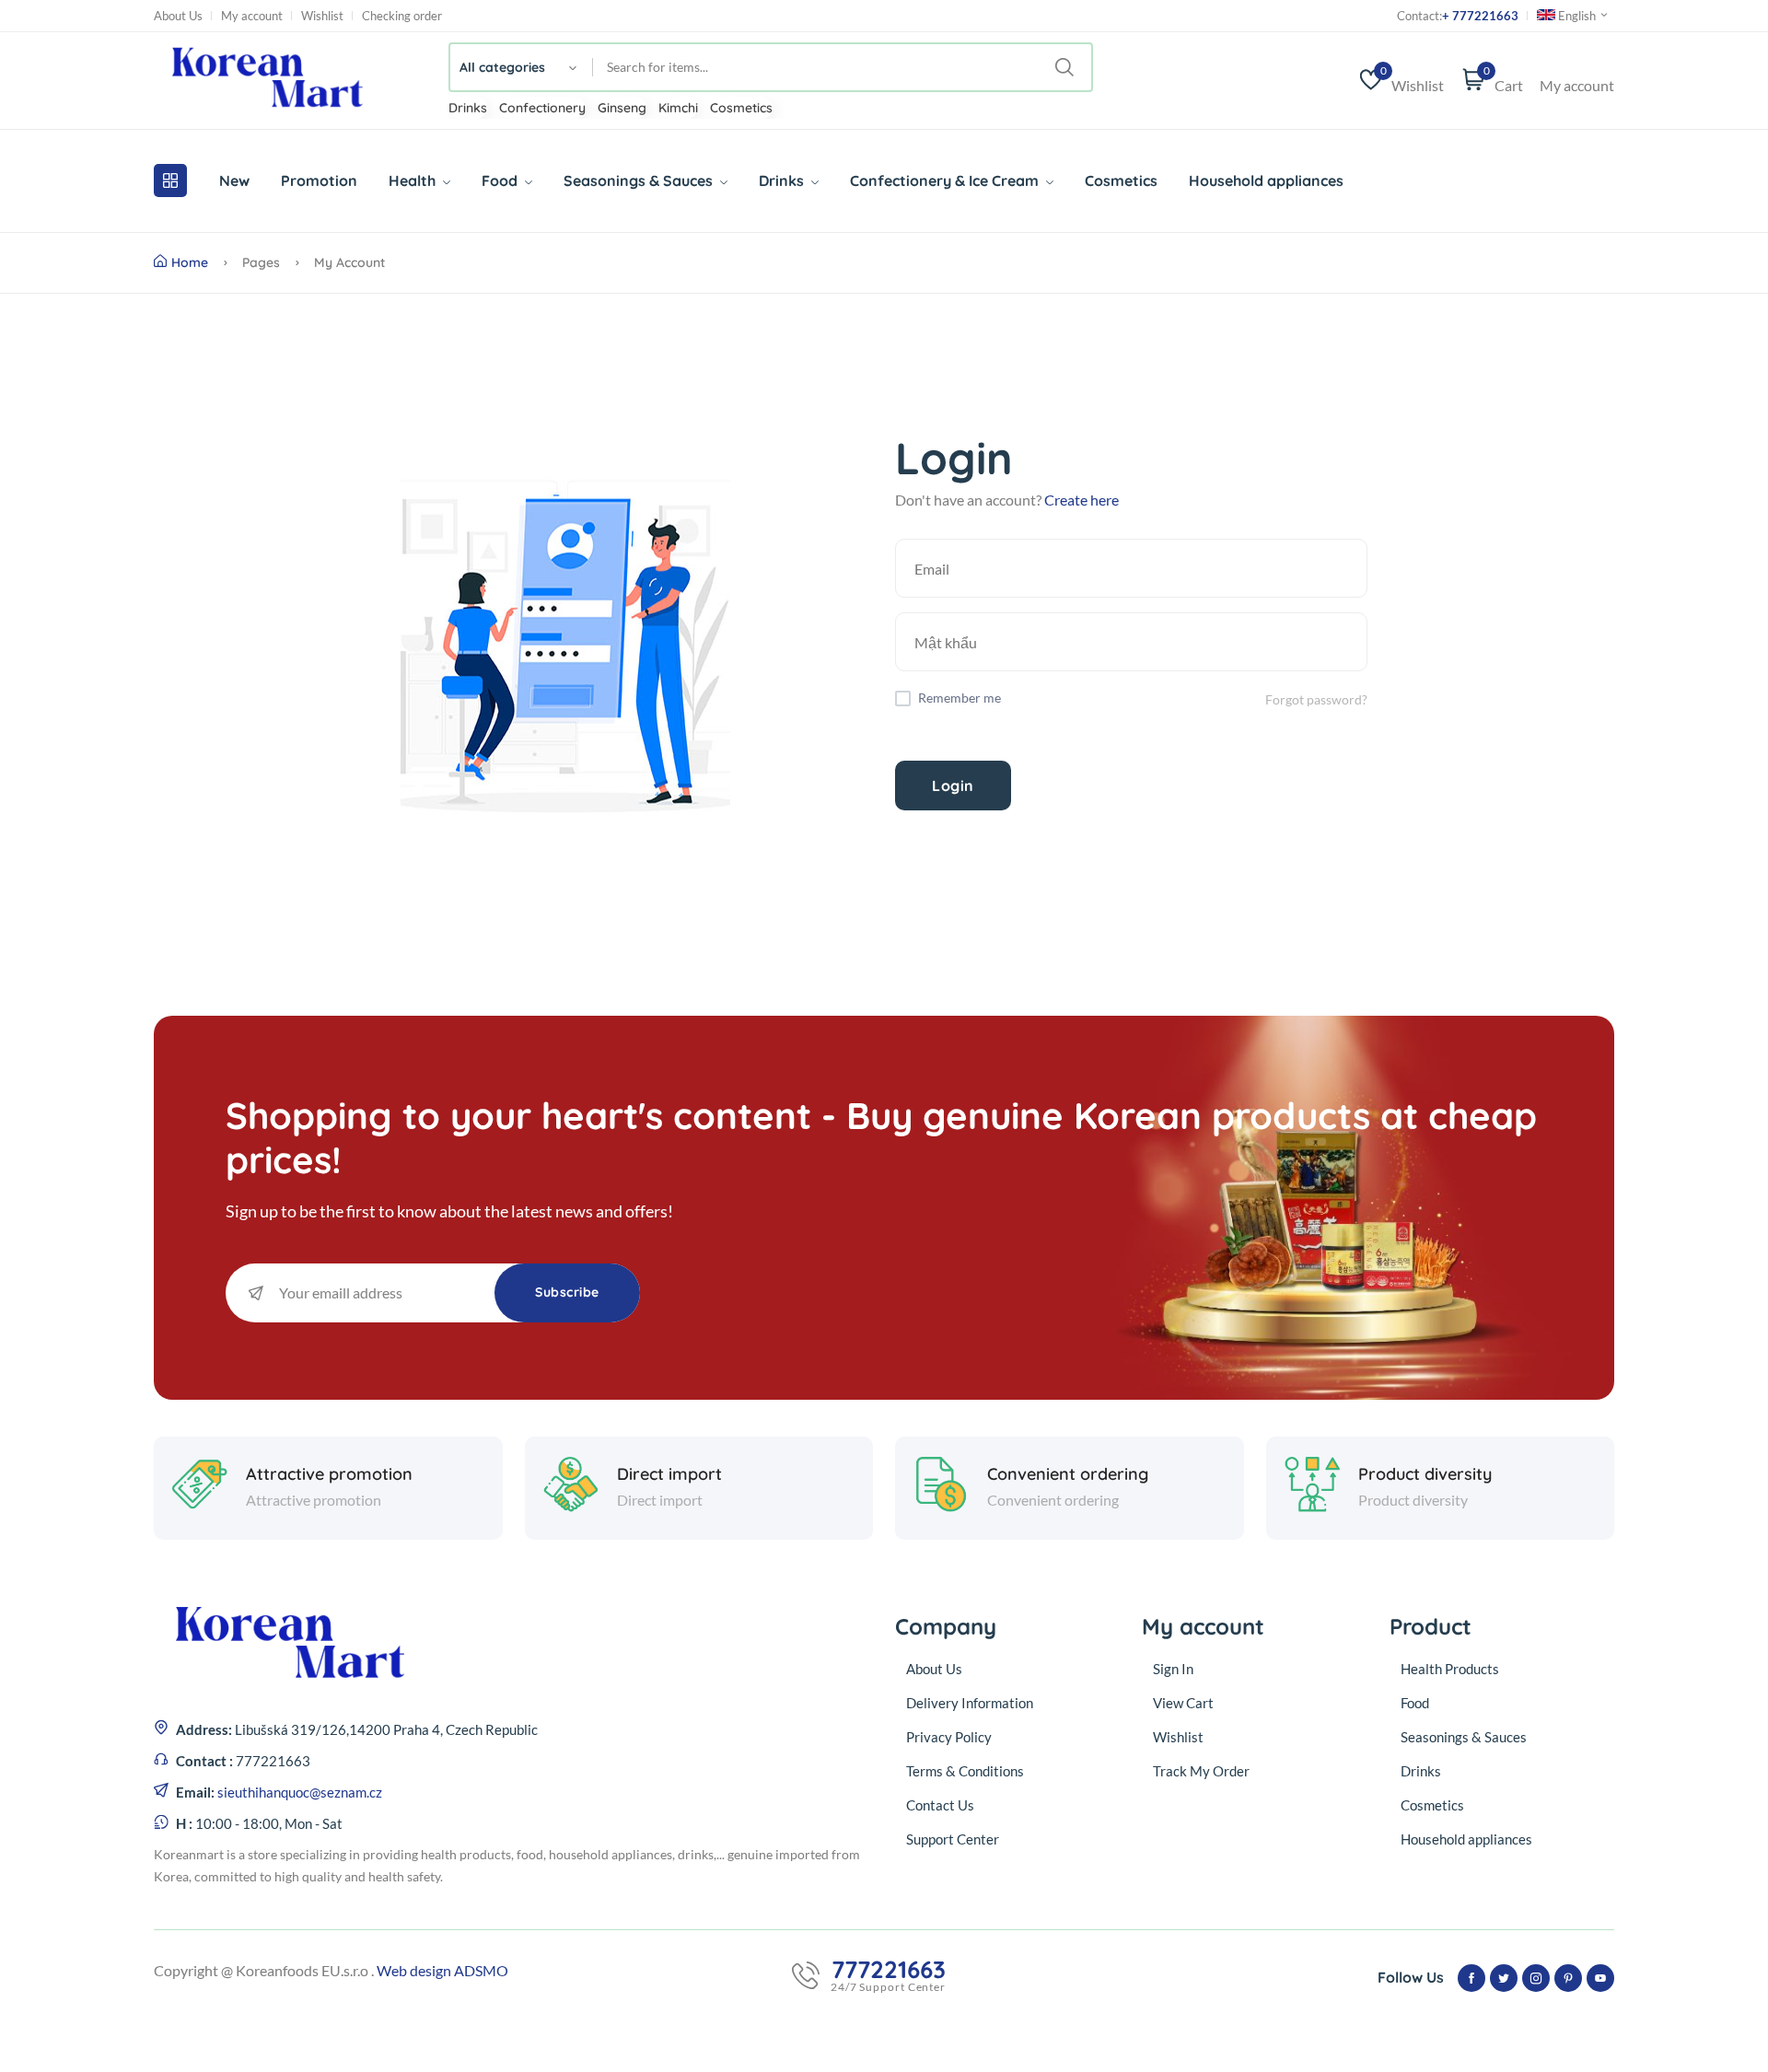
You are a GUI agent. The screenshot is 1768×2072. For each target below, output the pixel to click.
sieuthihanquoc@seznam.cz (300, 1792)
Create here (1082, 500)
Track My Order (1201, 1771)
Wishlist (322, 16)
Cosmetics (741, 108)
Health (414, 180)
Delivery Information (970, 1703)
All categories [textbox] (502, 67)
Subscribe (567, 1292)
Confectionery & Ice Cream (946, 180)
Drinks (468, 108)
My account (252, 16)
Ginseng (622, 108)
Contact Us (940, 1805)
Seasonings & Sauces (640, 180)
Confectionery (542, 108)
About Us (178, 16)
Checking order (402, 16)
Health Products (1450, 1669)
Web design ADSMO (442, 1970)
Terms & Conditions (965, 1771)
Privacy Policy (949, 1737)
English (1577, 16)
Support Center (953, 1839)
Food (501, 180)
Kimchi (678, 108)
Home (190, 262)
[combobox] (522, 67)
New (234, 180)
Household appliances (1266, 180)
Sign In (1173, 1669)
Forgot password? (1316, 699)
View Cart (1183, 1703)
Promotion (319, 180)
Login (953, 786)
